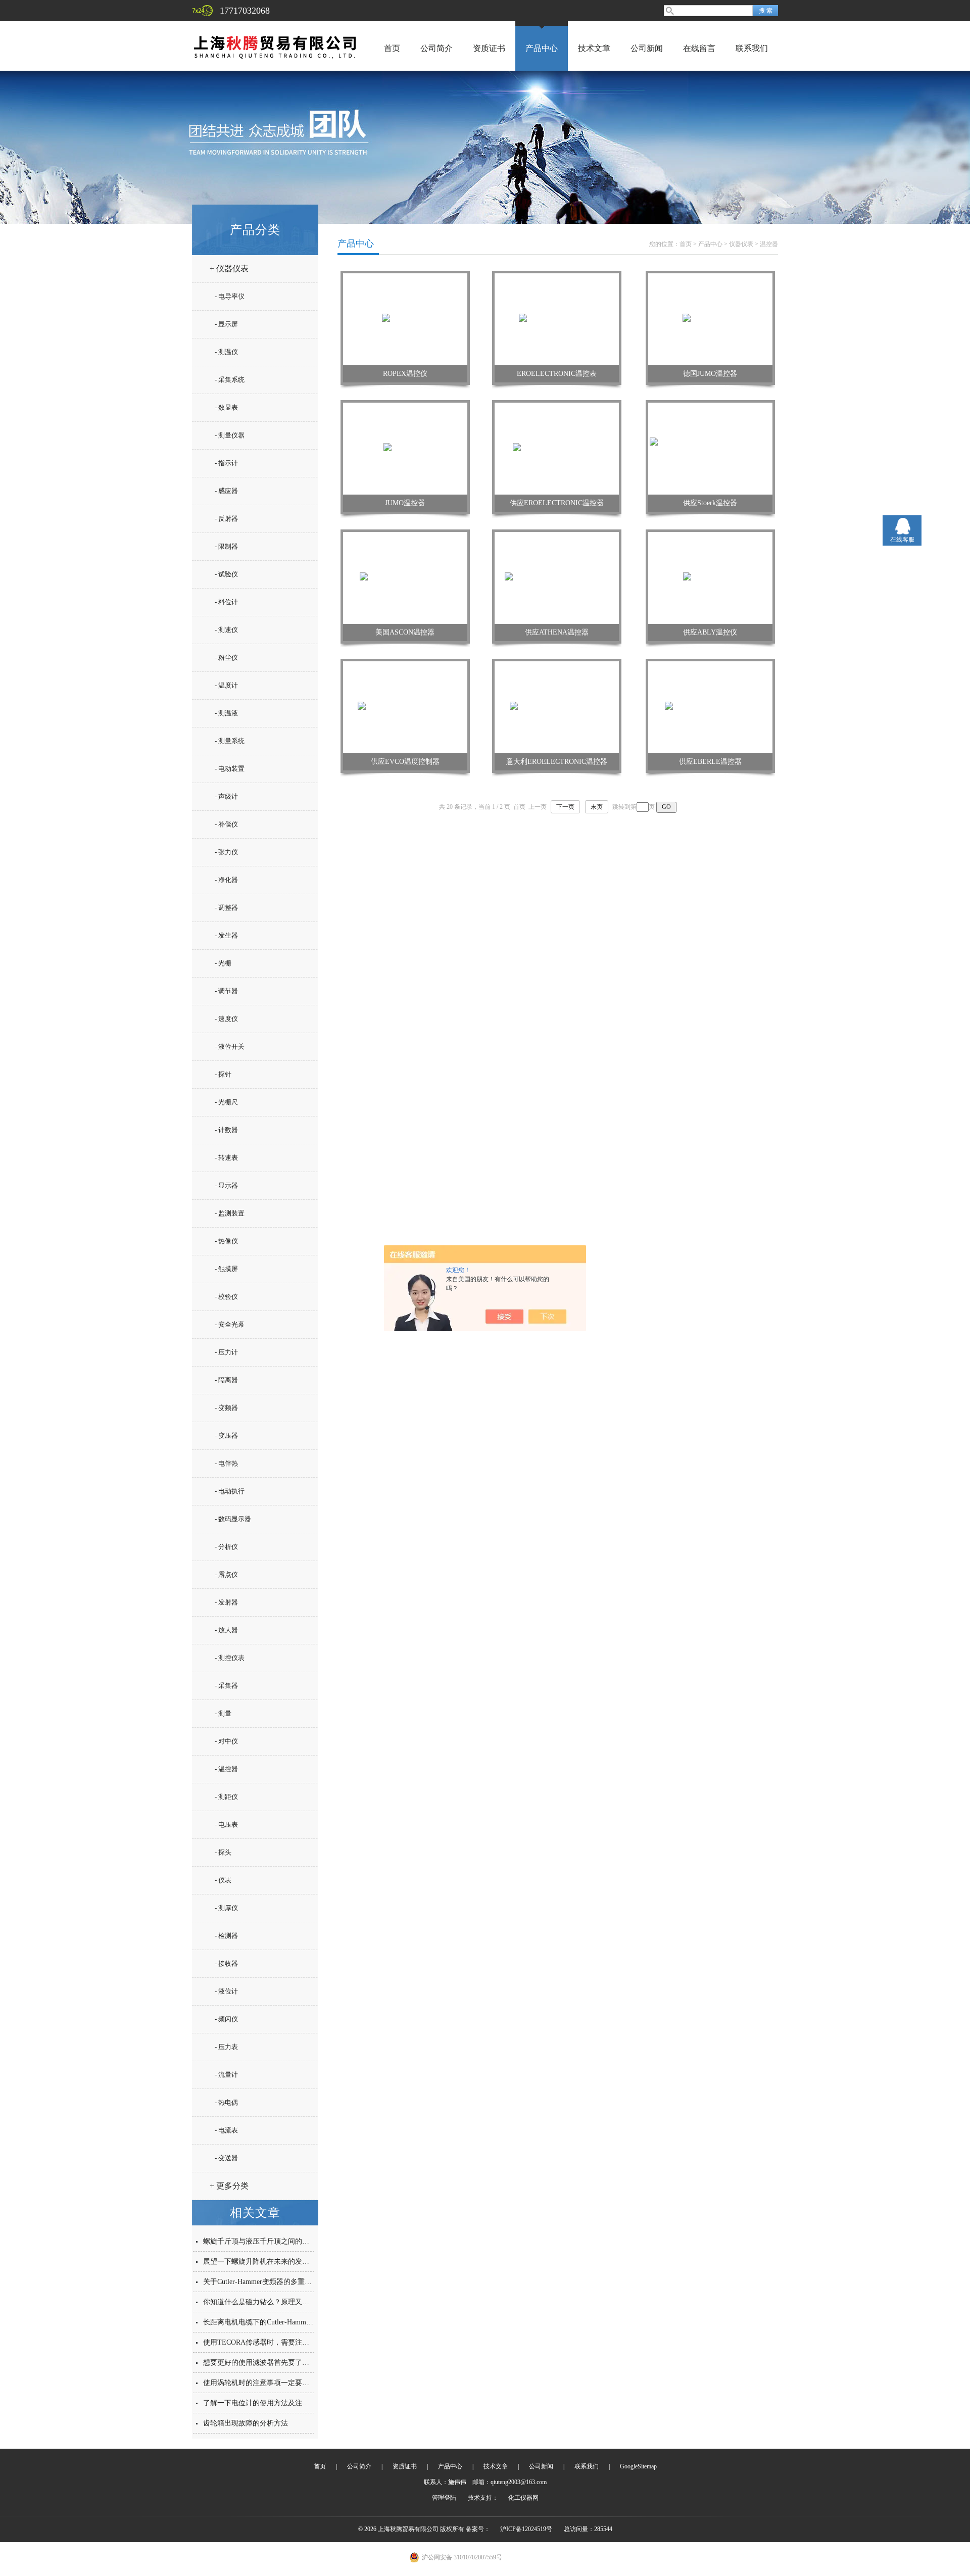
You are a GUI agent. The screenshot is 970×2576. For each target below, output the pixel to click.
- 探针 (223, 1074)
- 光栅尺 (226, 1102)
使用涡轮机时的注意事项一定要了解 (260, 2383)
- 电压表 (226, 1825)
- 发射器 (226, 1602)
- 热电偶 (226, 2102)
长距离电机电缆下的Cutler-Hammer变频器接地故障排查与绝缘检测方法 (314, 2322)
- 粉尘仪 (226, 658)
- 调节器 (226, 991)
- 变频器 (226, 1408)
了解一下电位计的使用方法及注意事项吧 (267, 2403)
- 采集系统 (230, 380)
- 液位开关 (230, 1047)
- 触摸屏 (226, 1269)
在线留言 (699, 48)
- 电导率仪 (230, 296)
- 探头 (223, 1852)
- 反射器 (226, 519)
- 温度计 (226, 685)
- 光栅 (223, 963)
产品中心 (542, 48)
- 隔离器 (226, 1380)
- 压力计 (226, 1352)
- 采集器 (226, 1686)
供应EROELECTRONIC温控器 (557, 503)
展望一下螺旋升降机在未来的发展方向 (263, 2262)
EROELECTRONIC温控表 (557, 374)
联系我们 (752, 48)
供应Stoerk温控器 (710, 503)
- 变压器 (226, 1436)
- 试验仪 (226, 574)
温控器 (769, 244)
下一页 (565, 807)
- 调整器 (226, 908)
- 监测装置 (230, 1213)
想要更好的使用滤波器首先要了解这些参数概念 (277, 2363)
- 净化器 (226, 880)
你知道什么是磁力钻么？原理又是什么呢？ (270, 2302)
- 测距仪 (226, 1797)
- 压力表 (226, 2047)
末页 (597, 807)
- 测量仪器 (230, 435)
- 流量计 (226, 2075)
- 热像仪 (226, 1241)
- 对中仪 (226, 1741)
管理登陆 (444, 2498)
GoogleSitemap (638, 2466)
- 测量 (223, 1713)
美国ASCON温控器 (405, 632)
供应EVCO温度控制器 (405, 762)
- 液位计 (226, 1991)
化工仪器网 (523, 2498)
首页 (392, 48)
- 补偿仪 (226, 824)
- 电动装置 (230, 769)
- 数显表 (226, 407)
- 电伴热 (226, 1463)
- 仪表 (223, 1880)
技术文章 (594, 48)
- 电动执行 (230, 1491)
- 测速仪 (226, 630)
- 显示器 (226, 1185)
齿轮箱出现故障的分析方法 (246, 2423)
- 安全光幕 (230, 1324)
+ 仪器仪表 (229, 269)
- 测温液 (226, 713)
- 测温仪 (226, 352)
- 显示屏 (226, 324)
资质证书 (489, 48)
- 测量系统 (230, 741)
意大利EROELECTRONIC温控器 (557, 762)
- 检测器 (226, 1936)
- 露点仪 (226, 1574)
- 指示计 (226, 463)
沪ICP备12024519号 (526, 2529)
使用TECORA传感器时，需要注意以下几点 (270, 2342)
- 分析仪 (226, 1547)
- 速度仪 (226, 1019)
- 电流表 (226, 2130)
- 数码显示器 (233, 1519)
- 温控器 (226, 1769)
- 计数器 (226, 1130)
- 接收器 (226, 1963)
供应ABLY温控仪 (710, 632)
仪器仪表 (741, 244)
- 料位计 (226, 602)
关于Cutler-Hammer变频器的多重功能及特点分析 (279, 2282)
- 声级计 (226, 796)
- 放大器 (226, 1630)
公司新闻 (647, 48)
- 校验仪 (226, 1297)
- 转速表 (226, 1158)
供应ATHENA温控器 (557, 632)
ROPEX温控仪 (405, 374)
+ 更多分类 (229, 2186)
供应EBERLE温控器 (710, 762)
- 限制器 (226, 546)
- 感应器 (226, 491)
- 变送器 (226, 2158)
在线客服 (902, 540)
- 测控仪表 (230, 1658)
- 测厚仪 (226, 1908)
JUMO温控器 (405, 503)
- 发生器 (226, 935)
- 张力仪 (226, 852)
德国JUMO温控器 (710, 374)
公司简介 (437, 48)
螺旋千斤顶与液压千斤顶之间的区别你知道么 (274, 2241)
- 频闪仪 (226, 2019)
